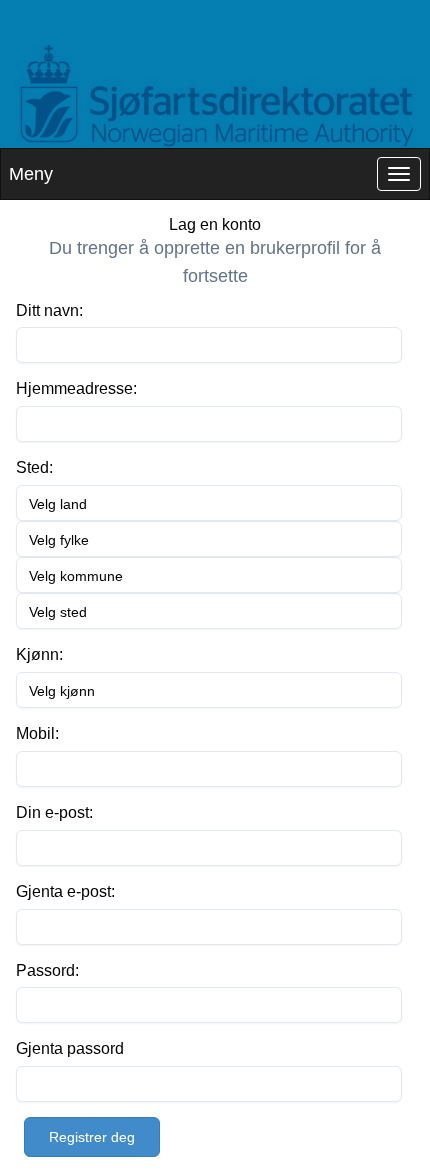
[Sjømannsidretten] (215, 96)
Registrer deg (92, 1137)
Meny (31, 174)
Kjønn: (39, 654)
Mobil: (37, 733)
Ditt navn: (49, 310)
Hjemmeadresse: (76, 388)
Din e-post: (54, 812)
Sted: (34, 467)
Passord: (47, 970)
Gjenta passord (70, 1048)
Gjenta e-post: (65, 891)
